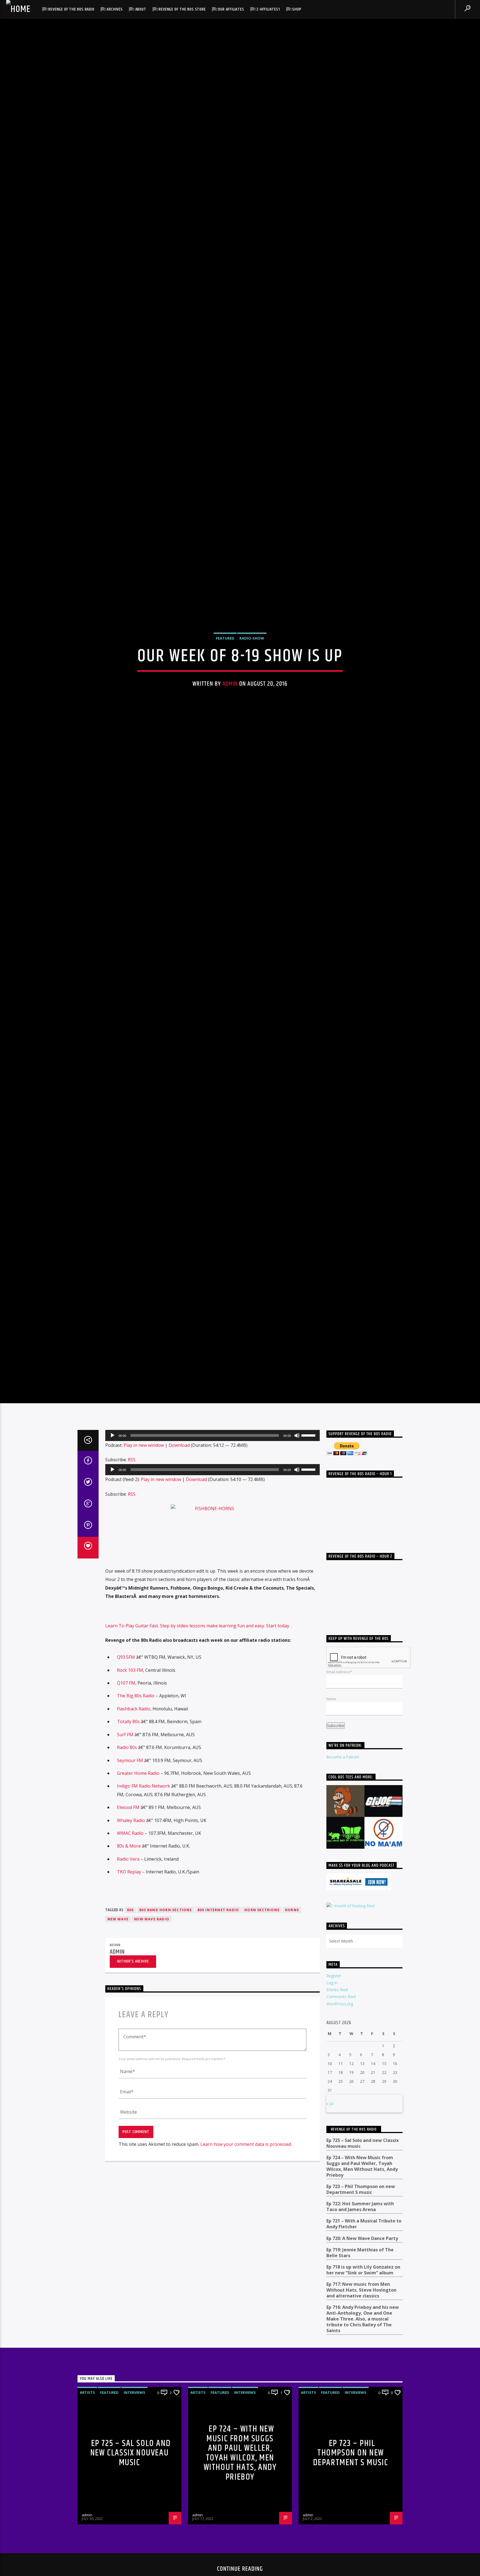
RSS (132, 1470)
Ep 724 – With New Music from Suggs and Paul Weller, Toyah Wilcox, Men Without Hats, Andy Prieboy (362, 2176)
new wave (118, 1929)
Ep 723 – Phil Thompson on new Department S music (361, 2199)
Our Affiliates (231, 9)
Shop (297, 9)
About (141, 9)
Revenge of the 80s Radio (71, 9)
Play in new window (144, 1455)
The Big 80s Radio (136, 1706)
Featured (225, 643)
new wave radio (152, 1929)
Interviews (134, 2402)
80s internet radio (218, 1920)
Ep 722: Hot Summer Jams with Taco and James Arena (360, 2217)
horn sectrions (262, 1920)
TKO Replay (129, 1882)
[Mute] (297, 1445)
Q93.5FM (126, 1667)
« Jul (330, 2114)
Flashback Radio (134, 1719)
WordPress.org (340, 2014)
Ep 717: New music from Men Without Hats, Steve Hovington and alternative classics (361, 2300)
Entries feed (337, 2000)
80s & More (129, 1856)
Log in (332, 1993)
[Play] (112, 1445)
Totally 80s (128, 1731)
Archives (115, 9)
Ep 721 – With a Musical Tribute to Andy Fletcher (364, 2234)
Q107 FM (126, 1693)
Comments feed (341, 2007)
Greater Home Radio (138, 1783)
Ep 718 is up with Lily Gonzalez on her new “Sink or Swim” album (363, 2280)
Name (331, 1709)
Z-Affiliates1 (268, 9)
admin (230, 689)
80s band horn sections (165, 1920)
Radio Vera (128, 1869)
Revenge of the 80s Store (182, 9)
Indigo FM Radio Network (143, 1796)
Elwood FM (128, 1817)
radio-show (252, 643)
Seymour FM (130, 1770)
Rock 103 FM (130, 1680)
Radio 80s (127, 1757)
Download (179, 1455)
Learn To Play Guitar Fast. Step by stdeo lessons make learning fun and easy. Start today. (198, 1636)
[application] (212, 1445)
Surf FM (125, 1745)
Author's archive (133, 1971)
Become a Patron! (343, 1767)
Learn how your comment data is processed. (246, 2154)
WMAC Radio (130, 1843)
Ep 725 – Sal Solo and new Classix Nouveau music (362, 2153)
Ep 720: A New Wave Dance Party (362, 2248)
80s (130, 1920)
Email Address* (339, 1682)
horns (292, 1920)
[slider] (309, 1445)
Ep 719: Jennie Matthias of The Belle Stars (360, 2263)
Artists (87, 2402)
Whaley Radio (131, 1830)
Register (334, 1986)
